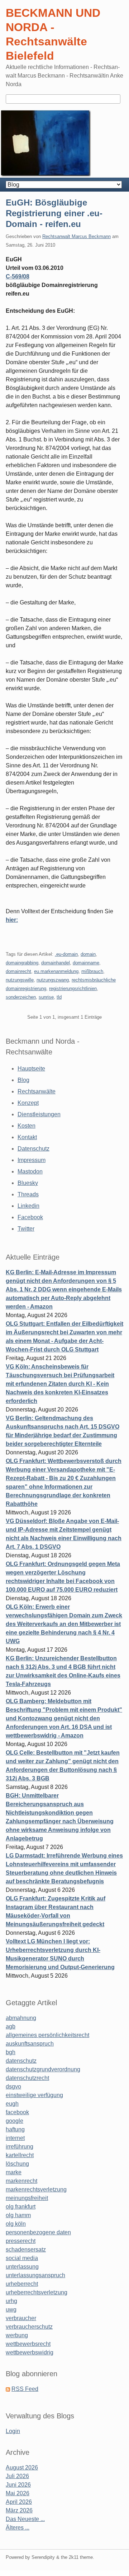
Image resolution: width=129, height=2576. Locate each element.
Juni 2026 (18, 2485)
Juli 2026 (17, 2476)
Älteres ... (18, 2528)
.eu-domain (66, 954)
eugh (12, 2104)
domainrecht (18, 971)
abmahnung (21, 2018)
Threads (28, 1194)
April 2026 (19, 2502)
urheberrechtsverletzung (37, 2292)
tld (59, 997)
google (15, 2121)
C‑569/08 (18, 276)
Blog (23, 1080)
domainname (86, 963)
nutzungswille (20, 980)
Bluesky (28, 1183)
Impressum (32, 1160)
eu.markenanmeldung (56, 971)
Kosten (27, 1126)
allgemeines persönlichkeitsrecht (47, 2035)
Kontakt (27, 1137)
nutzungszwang (53, 980)
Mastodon (30, 1171)
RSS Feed (25, 2389)
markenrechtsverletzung (36, 2189)
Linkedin (28, 1206)
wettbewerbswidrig (30, 2352)
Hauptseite (31, 1069)
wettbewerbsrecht (28, 2344)
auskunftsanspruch (30, 2044)
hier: (12, 920)
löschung (17, 2164)
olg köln (16, 2224)
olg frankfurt (21, 2207)
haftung (15, 2129)
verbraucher (21, 2318)
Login (13, 2431)
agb (11, 2026)
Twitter (26, 1229)
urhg (11, 2301)
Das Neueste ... (25, 2519)
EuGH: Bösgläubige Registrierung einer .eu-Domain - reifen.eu (54, 213)
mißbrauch (92, 971)
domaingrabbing (22, 963)
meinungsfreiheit (27, 2198)
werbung (17, 2335)
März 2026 (19, 2510)
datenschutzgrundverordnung (43, 2069)
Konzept (28, 1103)
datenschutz (21, 2061)
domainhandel (56, 963)
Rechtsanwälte (37, 1091)
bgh (11, 2052)
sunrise (46, 997)
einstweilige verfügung (34, 2095)
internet (15, 2138)
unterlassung (22, 2267)
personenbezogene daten (38, 2232)
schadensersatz (26, 2249)
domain (88, 954)
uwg (11, 2310)
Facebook (30, 1217)
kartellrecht (20, 2155)
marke (14, 2172)
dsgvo (13, 2086)
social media (22, 2258)
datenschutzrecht (27, 2078)
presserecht (21, 2241)
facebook (17, 2112)
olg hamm (18, 2215)
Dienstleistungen (39, 1114)
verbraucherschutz (29, 2327)
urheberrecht (22, 2284)
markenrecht (21, 2181)
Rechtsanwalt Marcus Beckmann (77, 236)
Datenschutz (34, 1149)
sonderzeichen (21, 997)
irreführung (20, 2147)
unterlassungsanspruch (35, 2275)
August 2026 (22, 2468)
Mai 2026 (18, 2493)
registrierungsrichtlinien (73, 988)
